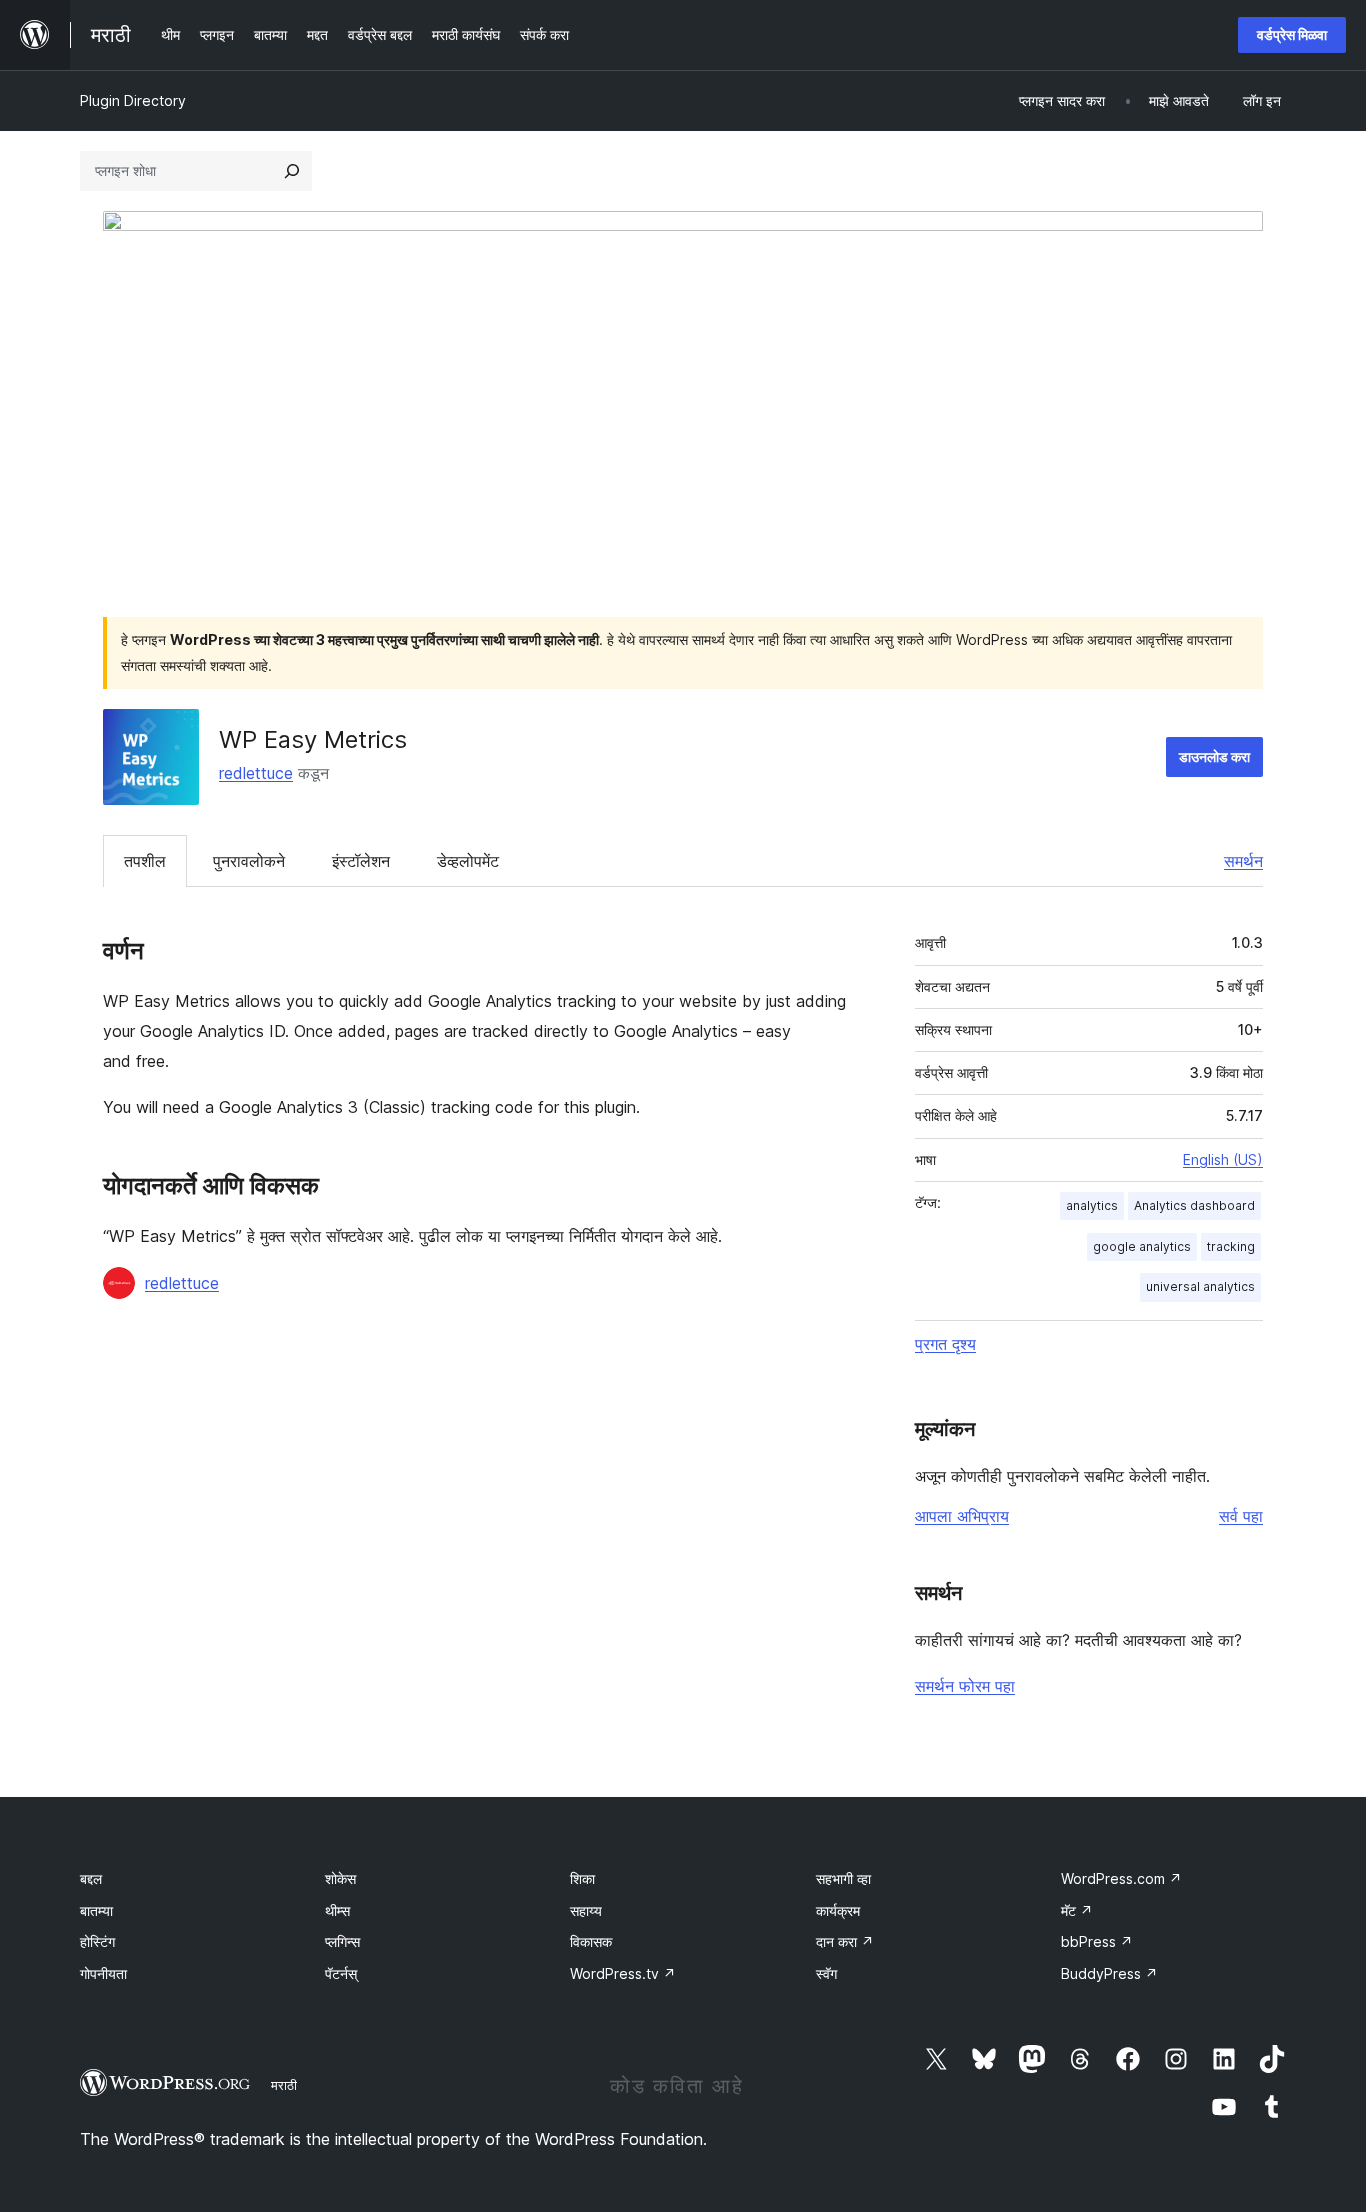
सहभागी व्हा (843, 1878)
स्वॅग (826, 1973)
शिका (582, 1878)
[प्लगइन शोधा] (292, 171)
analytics (1092, 1205)
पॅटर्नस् (341, 1973)
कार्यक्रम (838, 1910)
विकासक (591, 1941)
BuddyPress (1109, 1973)
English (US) (1223, 1159)
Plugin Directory (133, 100)
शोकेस (340, 1878)
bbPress (1097, 1941)
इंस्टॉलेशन (361, 861)
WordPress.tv (623, 1973)
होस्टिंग (97, 1941)
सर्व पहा (1241, 1516)
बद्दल (91, 1878)
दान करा (845, 1941)
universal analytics (1200, 1286)
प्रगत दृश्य (945, 1344)
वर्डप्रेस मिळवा (1292, 34)
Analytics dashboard (1194, 1205)
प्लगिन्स (342, 1941)
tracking (1231, 1246)
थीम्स (337, 1910)
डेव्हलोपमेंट (468, 861)
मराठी (284, 2085)
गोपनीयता (103, 1973)
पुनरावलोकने (249, 861)
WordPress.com (1121, 1878)
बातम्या (96, 1910)
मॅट (1077, 1910)
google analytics (1142, 1246)
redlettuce (256, 773)
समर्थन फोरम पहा (965, 1686)
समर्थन (1243, 861)
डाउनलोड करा (1214, 756)
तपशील (145, 861)
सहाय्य (586, 1910)
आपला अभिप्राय (962, 1516)
